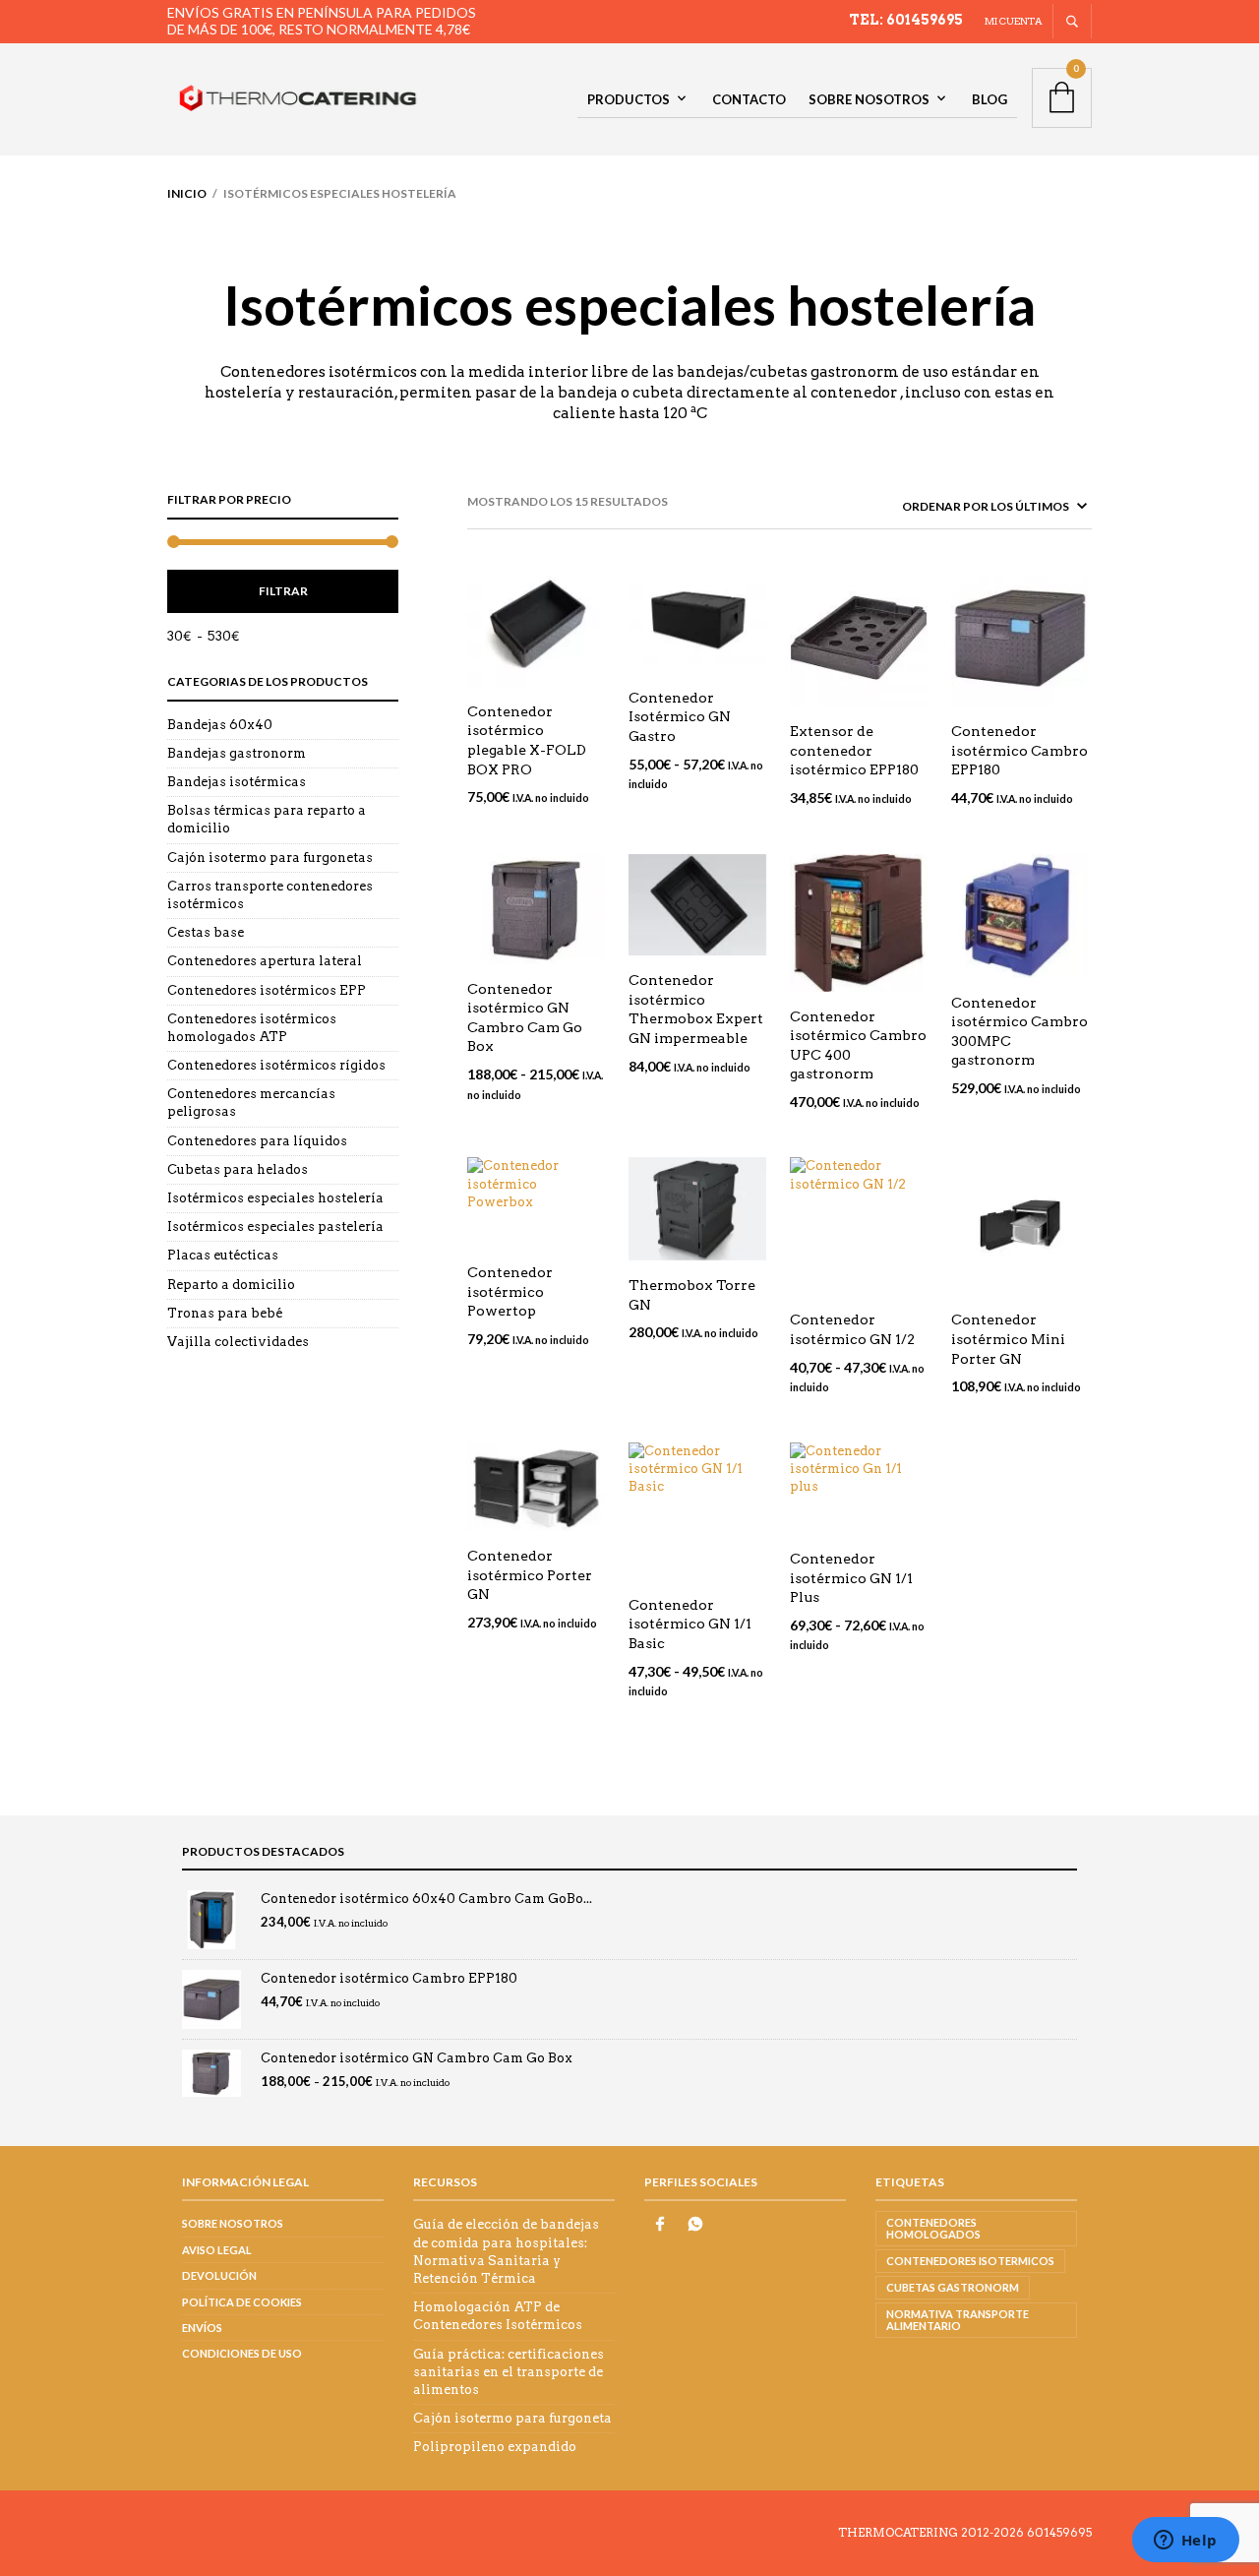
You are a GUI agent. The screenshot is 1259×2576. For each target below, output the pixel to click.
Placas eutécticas (223, 1255)
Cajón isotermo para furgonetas (270, 858)
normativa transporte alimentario (958, 2320)
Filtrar (283, 591)
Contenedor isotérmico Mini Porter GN (1008, 1339)
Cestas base (206, 932)
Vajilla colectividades (238, 1342)
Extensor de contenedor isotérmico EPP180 (854, 750)
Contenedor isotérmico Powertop (510, 1291)
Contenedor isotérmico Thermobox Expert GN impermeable (696, 1009)
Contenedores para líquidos (257, 1141)
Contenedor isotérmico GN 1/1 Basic (690, 1624)
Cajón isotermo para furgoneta (512, 2418)
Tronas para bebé (225, 1313)
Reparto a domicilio (231, 1285)
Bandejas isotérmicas (237, 782)
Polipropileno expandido (495, 2447)
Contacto (749, 99)
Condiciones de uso (242, 2353)
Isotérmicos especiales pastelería (275, 1227)
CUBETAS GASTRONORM (953, 2287)
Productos (629, 99)
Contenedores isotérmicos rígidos (276, 1065)
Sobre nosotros (869, 99)
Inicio (187, 193)
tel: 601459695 (906, 20)
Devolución (219, 2275)
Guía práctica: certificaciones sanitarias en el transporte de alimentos (509, 2372)
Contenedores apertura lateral (265, 961)
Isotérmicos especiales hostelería (275, 1198)
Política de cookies (242, 2302)
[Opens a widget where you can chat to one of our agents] (1185, 2542)
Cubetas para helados (238, 1169)
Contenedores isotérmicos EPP (267, 990)
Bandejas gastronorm (237, 753)
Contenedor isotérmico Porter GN (530, 1575)
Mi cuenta (1014, 21)
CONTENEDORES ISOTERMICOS (970, 2261)
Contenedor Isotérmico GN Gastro (680, 717)
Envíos (202, 2328)
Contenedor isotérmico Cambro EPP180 (1019, 750)
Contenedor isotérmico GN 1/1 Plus (851, 1578)
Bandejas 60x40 (220, 725)
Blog (989, 99)
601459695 (1059, 2532)
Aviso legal (217, 2250)
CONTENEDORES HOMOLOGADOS (933, 2228)
